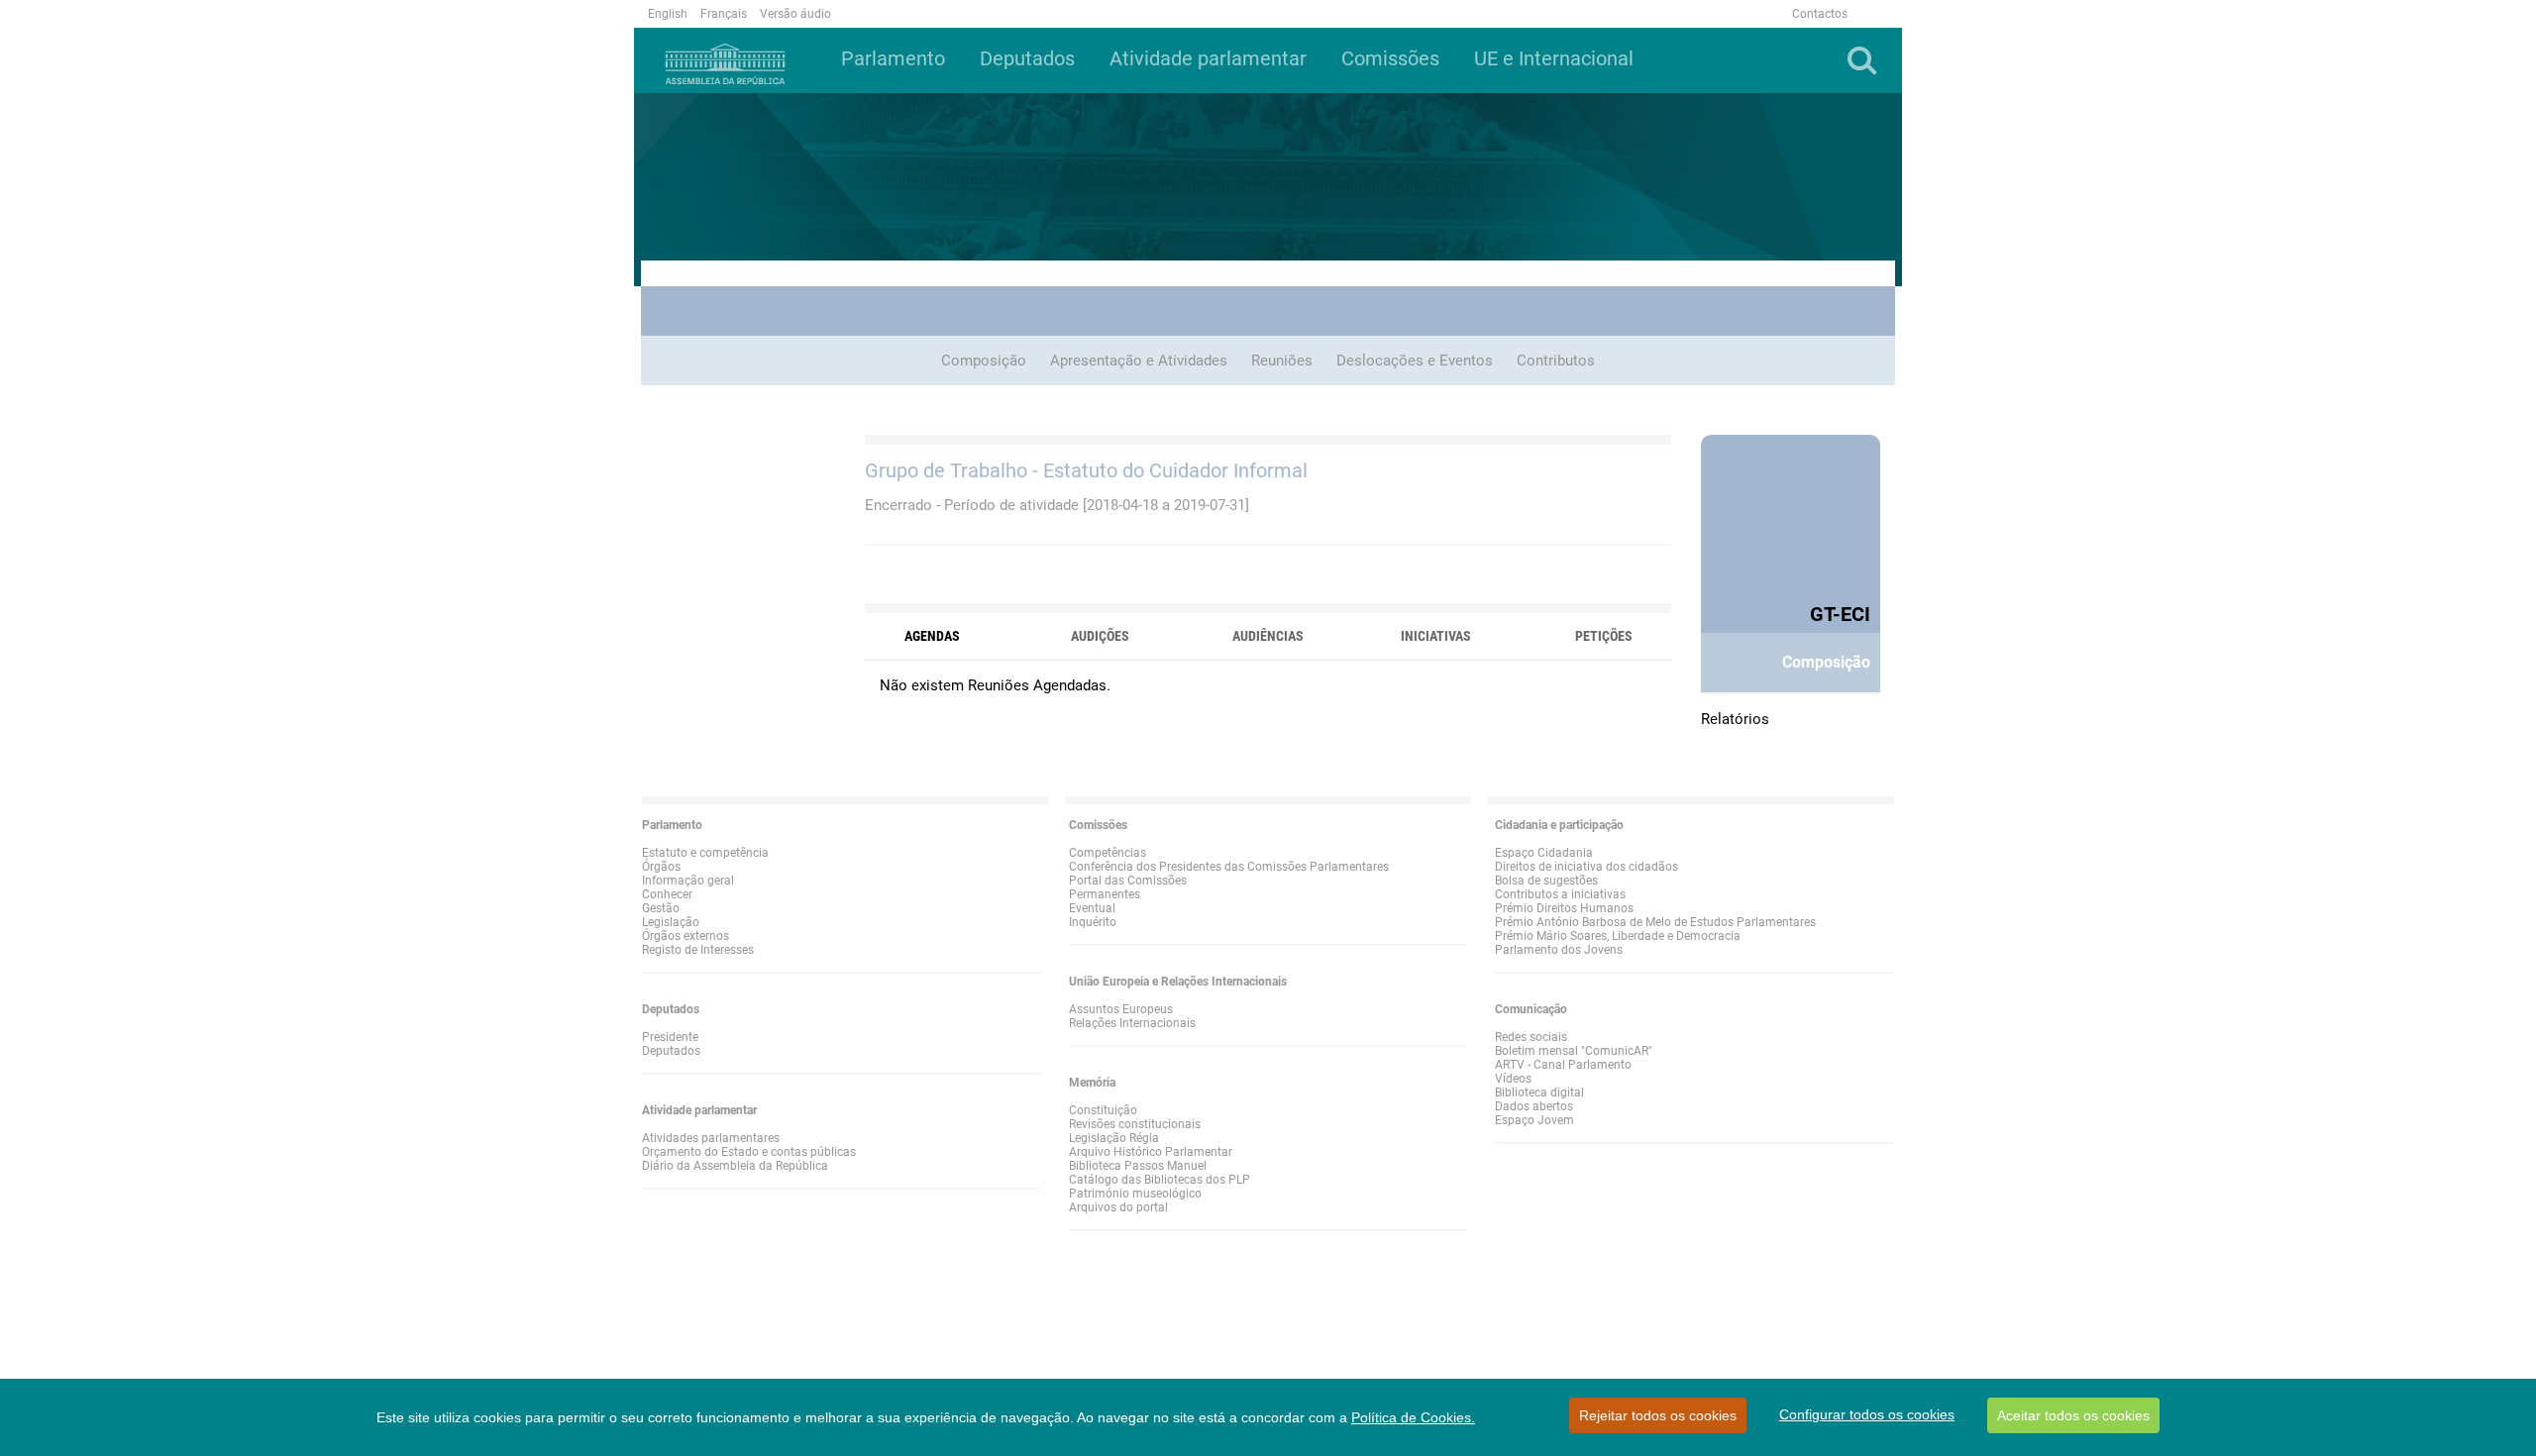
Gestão (661, 908)
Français (724, 14)
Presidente (670, 1037)
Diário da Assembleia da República (735, 1166)
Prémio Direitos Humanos (1564, 908)
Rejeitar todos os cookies (1658, 1415)
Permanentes (1105, 894)
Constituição (1103, 1110)
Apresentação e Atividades (1139, 361)
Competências (1108, 853)
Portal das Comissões (1128, 881)
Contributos (1556, 361)
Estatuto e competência (705, 853)
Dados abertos (1534, 1106)
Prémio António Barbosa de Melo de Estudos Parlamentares (1655, 922)
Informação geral (688, 881)
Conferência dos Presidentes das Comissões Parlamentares (1229, 867)
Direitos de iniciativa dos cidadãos (1586, 867)
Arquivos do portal (1118, 1207)
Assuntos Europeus (1121, 1009)
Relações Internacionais (1132, 1023)
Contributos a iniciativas (1560, 894)
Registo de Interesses (698, 950)
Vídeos (1513, 1079)
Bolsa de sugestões (1546, 881)
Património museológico (1135, 1194)
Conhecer (667, 894)
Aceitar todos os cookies (2073, 1415)
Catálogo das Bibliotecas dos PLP (1160, 1180)
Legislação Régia (1114, 1138)
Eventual (1092, 908)
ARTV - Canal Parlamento (1563, 1065)
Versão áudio (795, 14)
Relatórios (1735, 719)
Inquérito (1093, 922)
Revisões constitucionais (1135, 1124)
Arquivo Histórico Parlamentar (1151, 1152)
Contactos (1820, 14)
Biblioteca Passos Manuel (1138, 1166)
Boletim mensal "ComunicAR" (1574, 1051)
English (668, 14)
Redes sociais (1531, 1037)
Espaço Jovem (1534, 1120)
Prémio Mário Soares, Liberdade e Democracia (1618, 936)
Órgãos (661, 867)
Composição (984, 361)
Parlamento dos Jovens (1559, 950)
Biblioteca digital (1539, 1092)
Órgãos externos (686, 936)
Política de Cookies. (1413, 1417)
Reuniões (1282, 361)
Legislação (671, 922)
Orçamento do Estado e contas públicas (749, 1152)
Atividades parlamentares (711, 1138)
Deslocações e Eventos (1415, 361)
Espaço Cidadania (1544, 853)
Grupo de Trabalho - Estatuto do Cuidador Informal (1086, 470)
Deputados (671, 1051)
